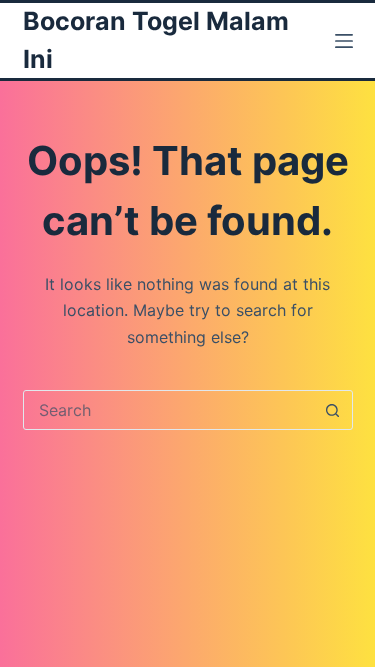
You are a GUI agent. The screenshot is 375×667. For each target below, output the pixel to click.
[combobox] (169, 410)
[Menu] (344, 41)
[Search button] (333, 410)
